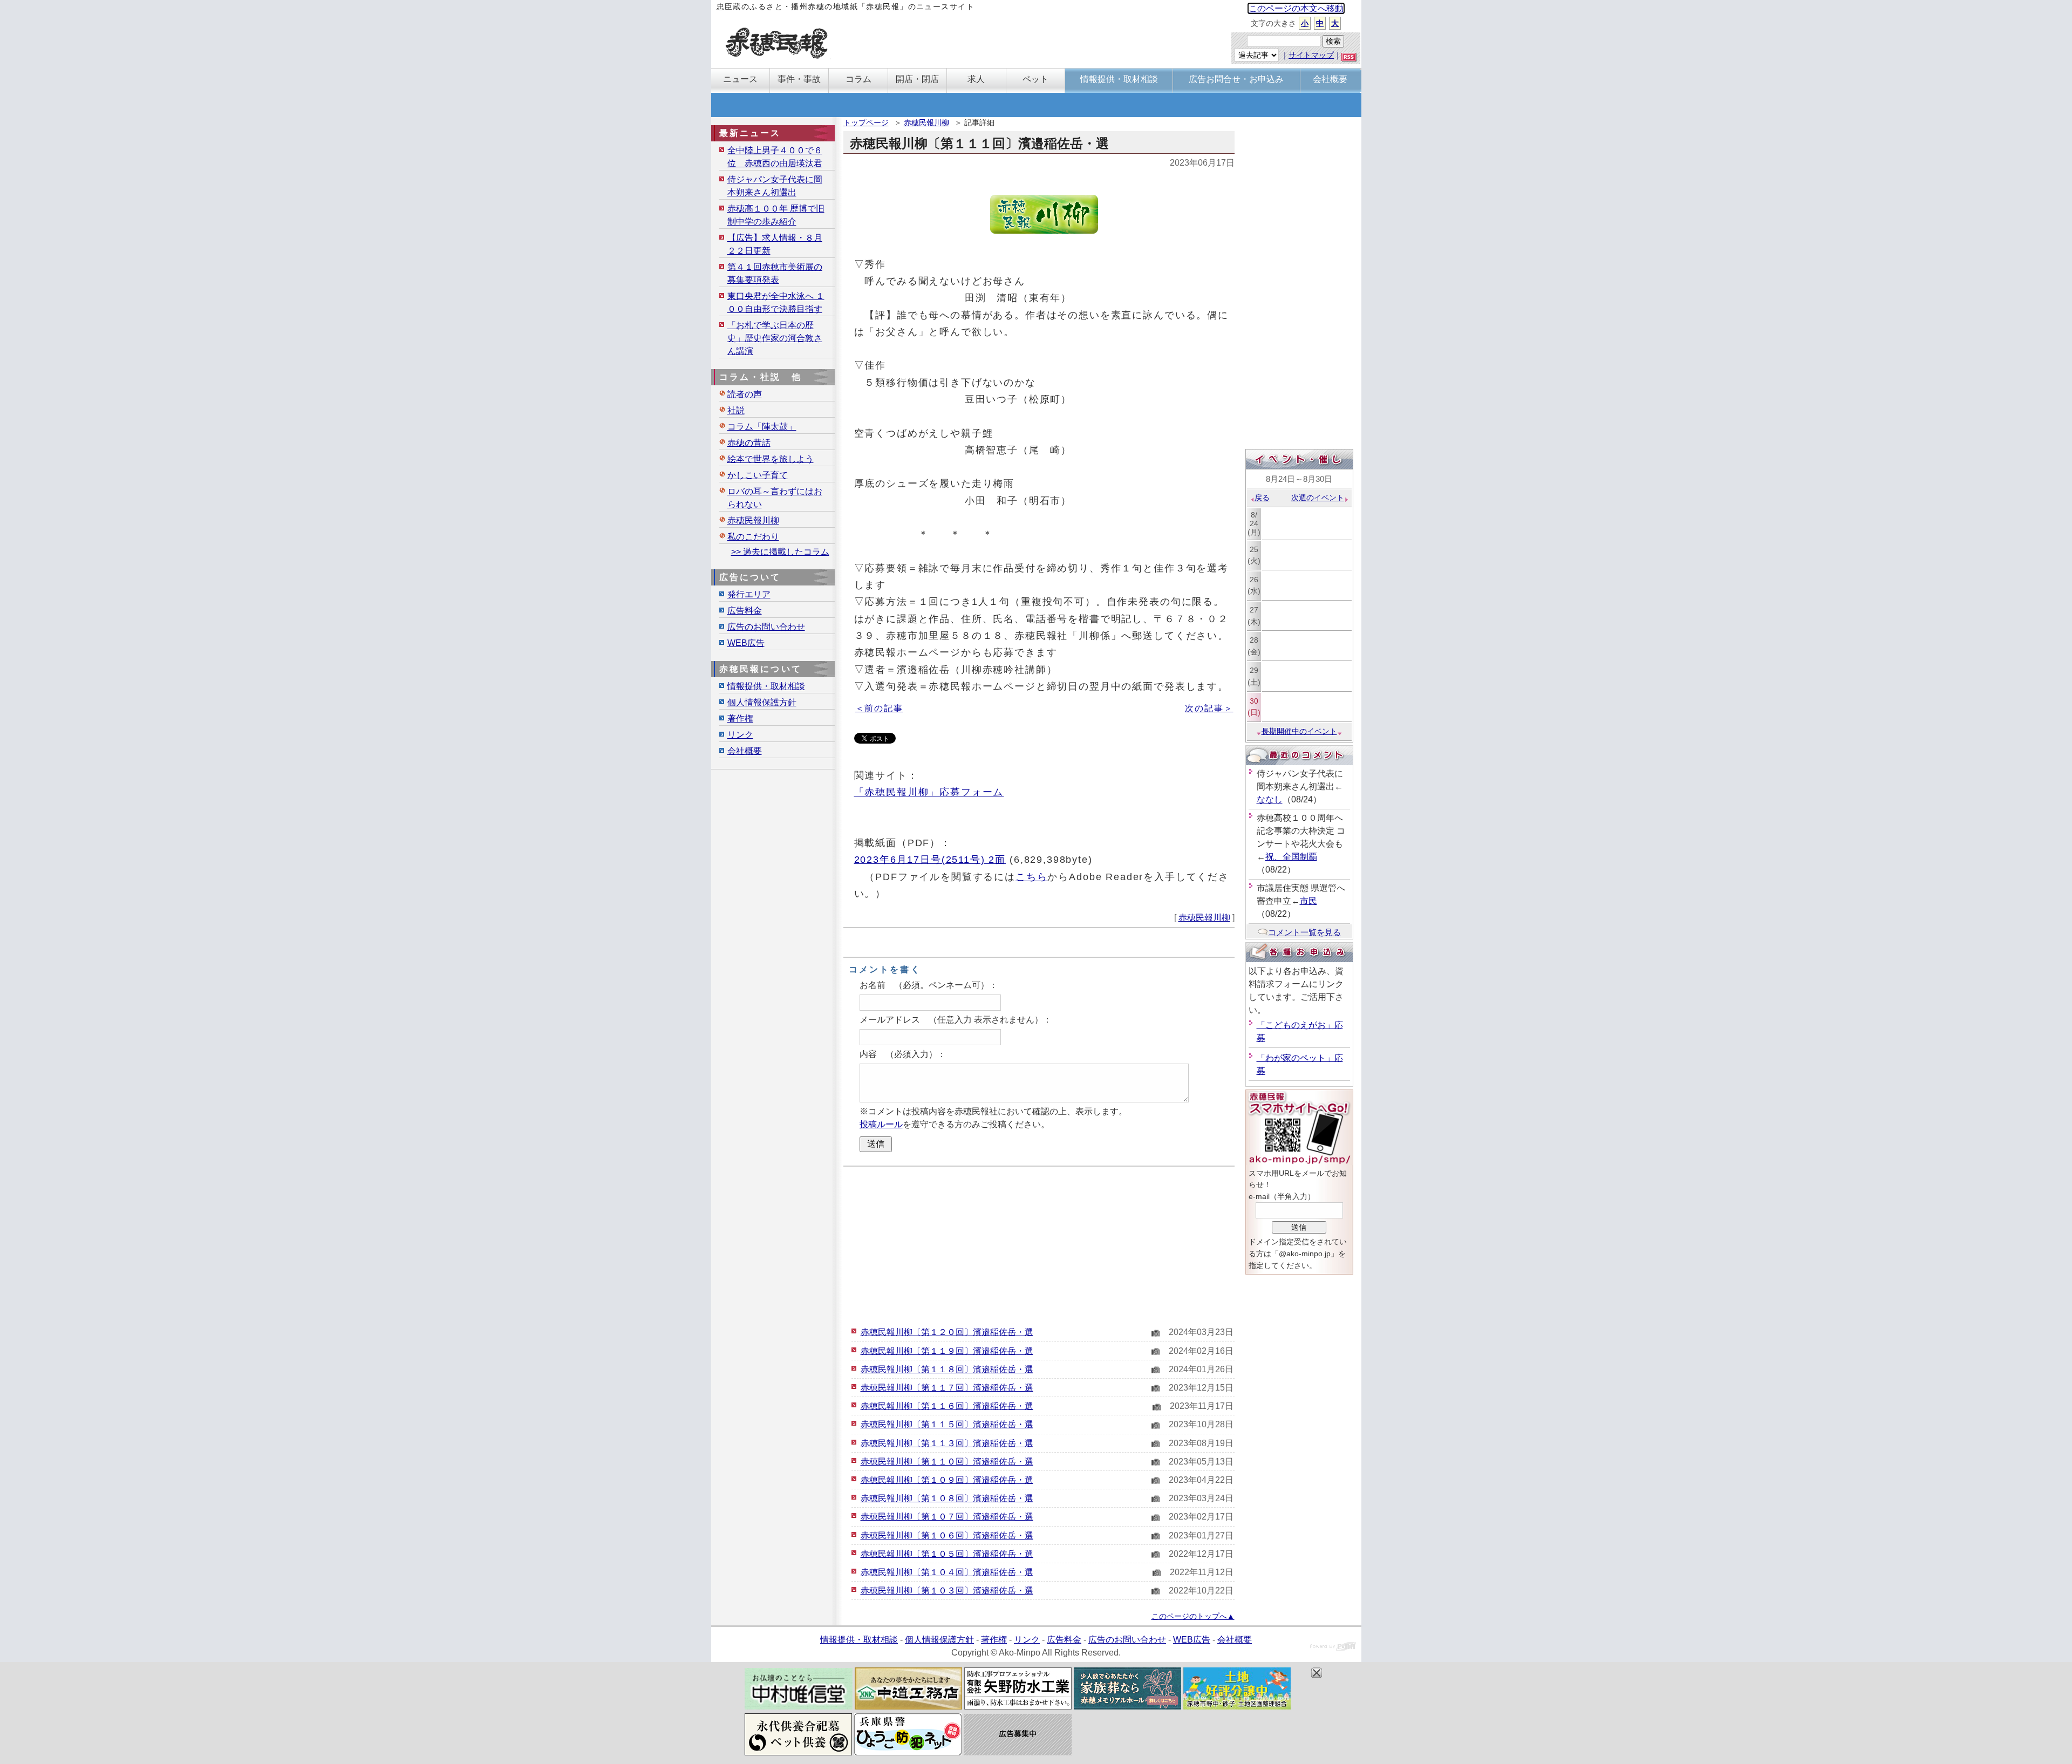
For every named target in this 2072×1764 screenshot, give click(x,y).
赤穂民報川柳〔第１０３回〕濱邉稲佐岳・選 (947, 1591)
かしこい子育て (758, 475)
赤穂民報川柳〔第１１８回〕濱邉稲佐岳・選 (947, 1369)
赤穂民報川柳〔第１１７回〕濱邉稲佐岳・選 (947, 1388)
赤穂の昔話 (749, 443)
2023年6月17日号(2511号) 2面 (930, 859)
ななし (1270, 799)
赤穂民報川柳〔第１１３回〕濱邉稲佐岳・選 (947, 1443)
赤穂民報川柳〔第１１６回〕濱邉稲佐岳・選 (947, 1406)
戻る (1262, 498)
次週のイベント (1318, 498)
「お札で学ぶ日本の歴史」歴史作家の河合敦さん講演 (775, 338)
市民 (1308, 901)
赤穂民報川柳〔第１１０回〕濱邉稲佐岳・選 (947, 1462)
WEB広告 (746, 643)
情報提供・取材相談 (766, 686)
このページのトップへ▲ (1193, 1616)
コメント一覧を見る (1304, 932)
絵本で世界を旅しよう (771, 459)
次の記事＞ (1209, 708)
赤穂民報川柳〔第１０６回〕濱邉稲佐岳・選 (947, 1535)
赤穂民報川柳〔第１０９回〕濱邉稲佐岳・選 (947, 1480)
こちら (1032, 877)
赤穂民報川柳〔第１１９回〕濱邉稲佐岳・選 (947, 1351)
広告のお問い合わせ (766, 627)
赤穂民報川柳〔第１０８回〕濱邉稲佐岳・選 (947, 1498)
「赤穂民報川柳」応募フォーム (929, 792)
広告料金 (745, 611)
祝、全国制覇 (1291, 857)
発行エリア (749, 594)
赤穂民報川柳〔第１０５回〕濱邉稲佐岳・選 (947, 1554)
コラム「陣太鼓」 (762, 427)
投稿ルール (881, 1124)
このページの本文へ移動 (1296, 8)
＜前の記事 (879, 708)
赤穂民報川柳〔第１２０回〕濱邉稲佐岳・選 (947, 1332)
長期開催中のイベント (1299, 731)
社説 (736, 410)
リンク (740, 735)
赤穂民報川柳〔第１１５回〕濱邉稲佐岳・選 (947, 1424)
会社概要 (745, 751)
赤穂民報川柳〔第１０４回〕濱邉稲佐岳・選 (947, 1572)
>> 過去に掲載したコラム (780, 552)
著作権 (740, 718)
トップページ (866, 122)
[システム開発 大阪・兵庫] (1333, 1648)
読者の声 (745, 394)
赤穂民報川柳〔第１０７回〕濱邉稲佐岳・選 (947, 1517)
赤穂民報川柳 (926, 122)
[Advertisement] (1039, 1245)
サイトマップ (1311, 55)
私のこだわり (753, 537)
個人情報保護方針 (762, 702)
